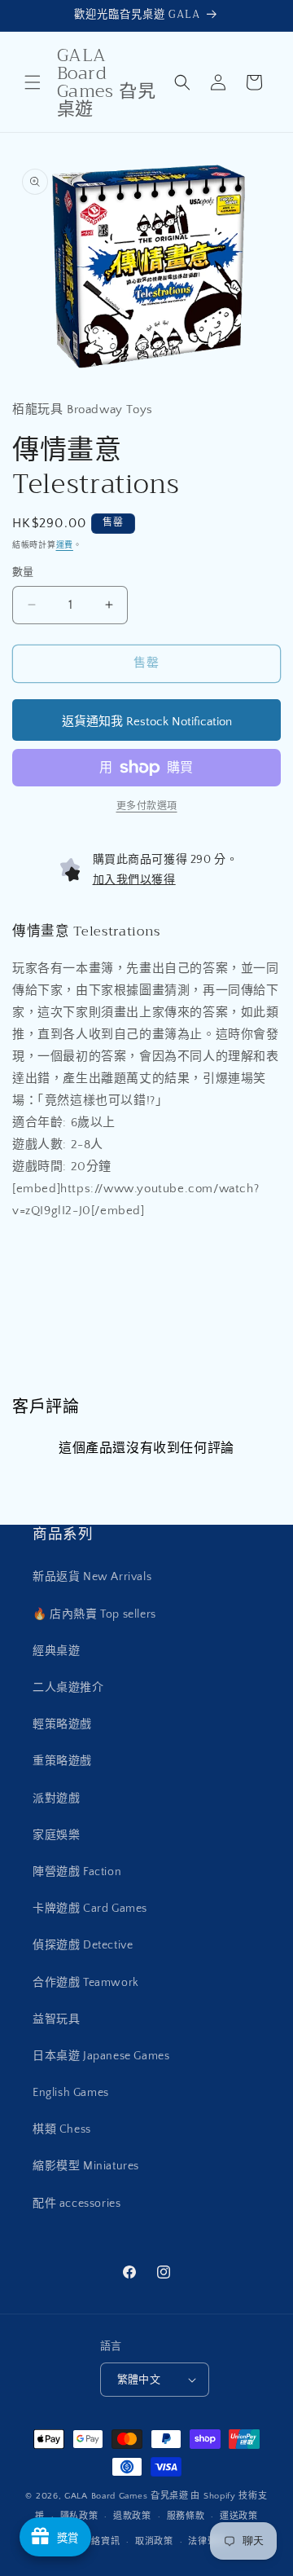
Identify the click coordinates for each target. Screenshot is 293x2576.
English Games (71, 2093)
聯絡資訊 (101, 2542)
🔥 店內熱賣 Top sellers (94, 1614)
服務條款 (186, 2517)
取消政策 (154, 2542)
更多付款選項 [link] (147, 806)
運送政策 (239, 2517)
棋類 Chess (62, 2129)
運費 (65, 546)
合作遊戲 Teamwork (86, 1983)
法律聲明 (207, 2542)
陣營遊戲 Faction (77, 1872)
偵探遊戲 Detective (83, 1945)
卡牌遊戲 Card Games (90, 1909)
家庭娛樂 (56, 1835)
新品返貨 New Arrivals (92, 1577)
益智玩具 (56, 2019)
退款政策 (132, 2517)
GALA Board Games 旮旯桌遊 (127, 2496)
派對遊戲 (56, 1799)
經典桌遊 (56, 1651)
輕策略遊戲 (62, 1724)
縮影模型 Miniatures (86, 2166)
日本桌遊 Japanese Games (101, 2056)
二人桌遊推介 (68, 1688)
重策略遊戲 (62, 1761)
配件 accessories (77, 2204)
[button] (33, 82)
